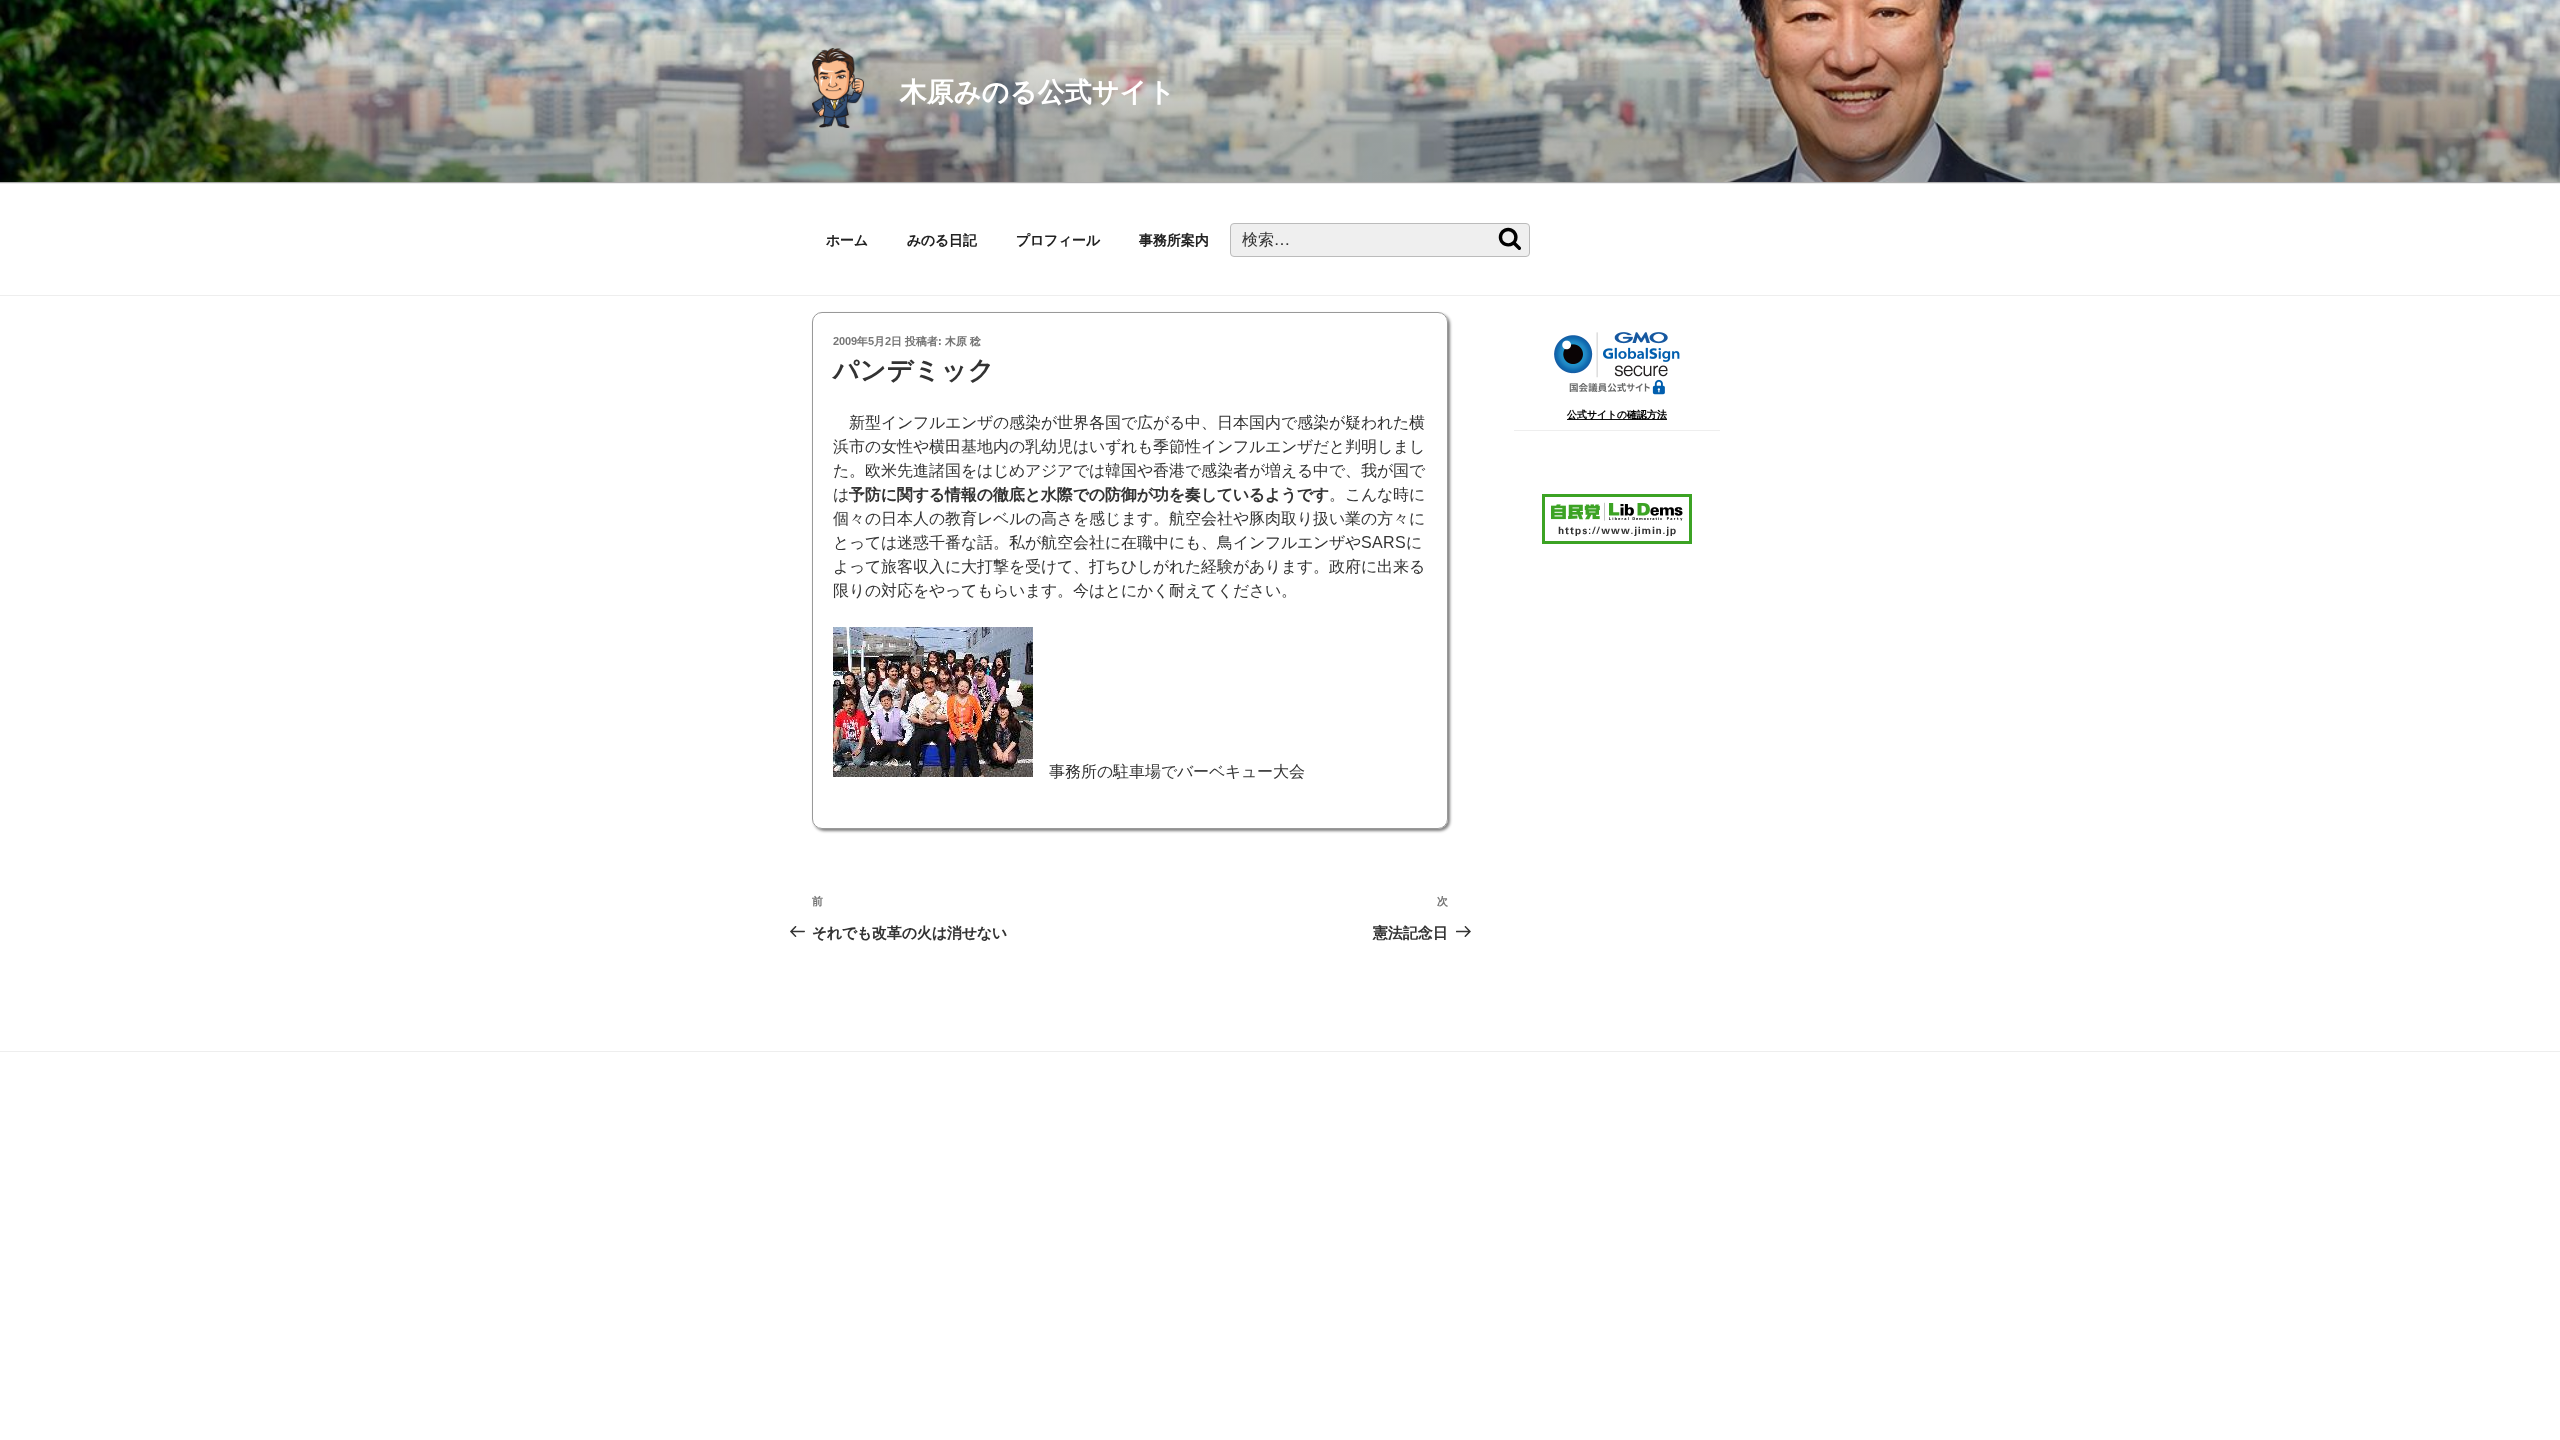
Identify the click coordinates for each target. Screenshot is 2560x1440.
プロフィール (1058, 240)
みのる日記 (942, 240)
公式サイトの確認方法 (1617, 414)
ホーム (847, 240)
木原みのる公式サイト (1038, 91)
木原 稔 (963, 341)
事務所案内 (1174, 240)
